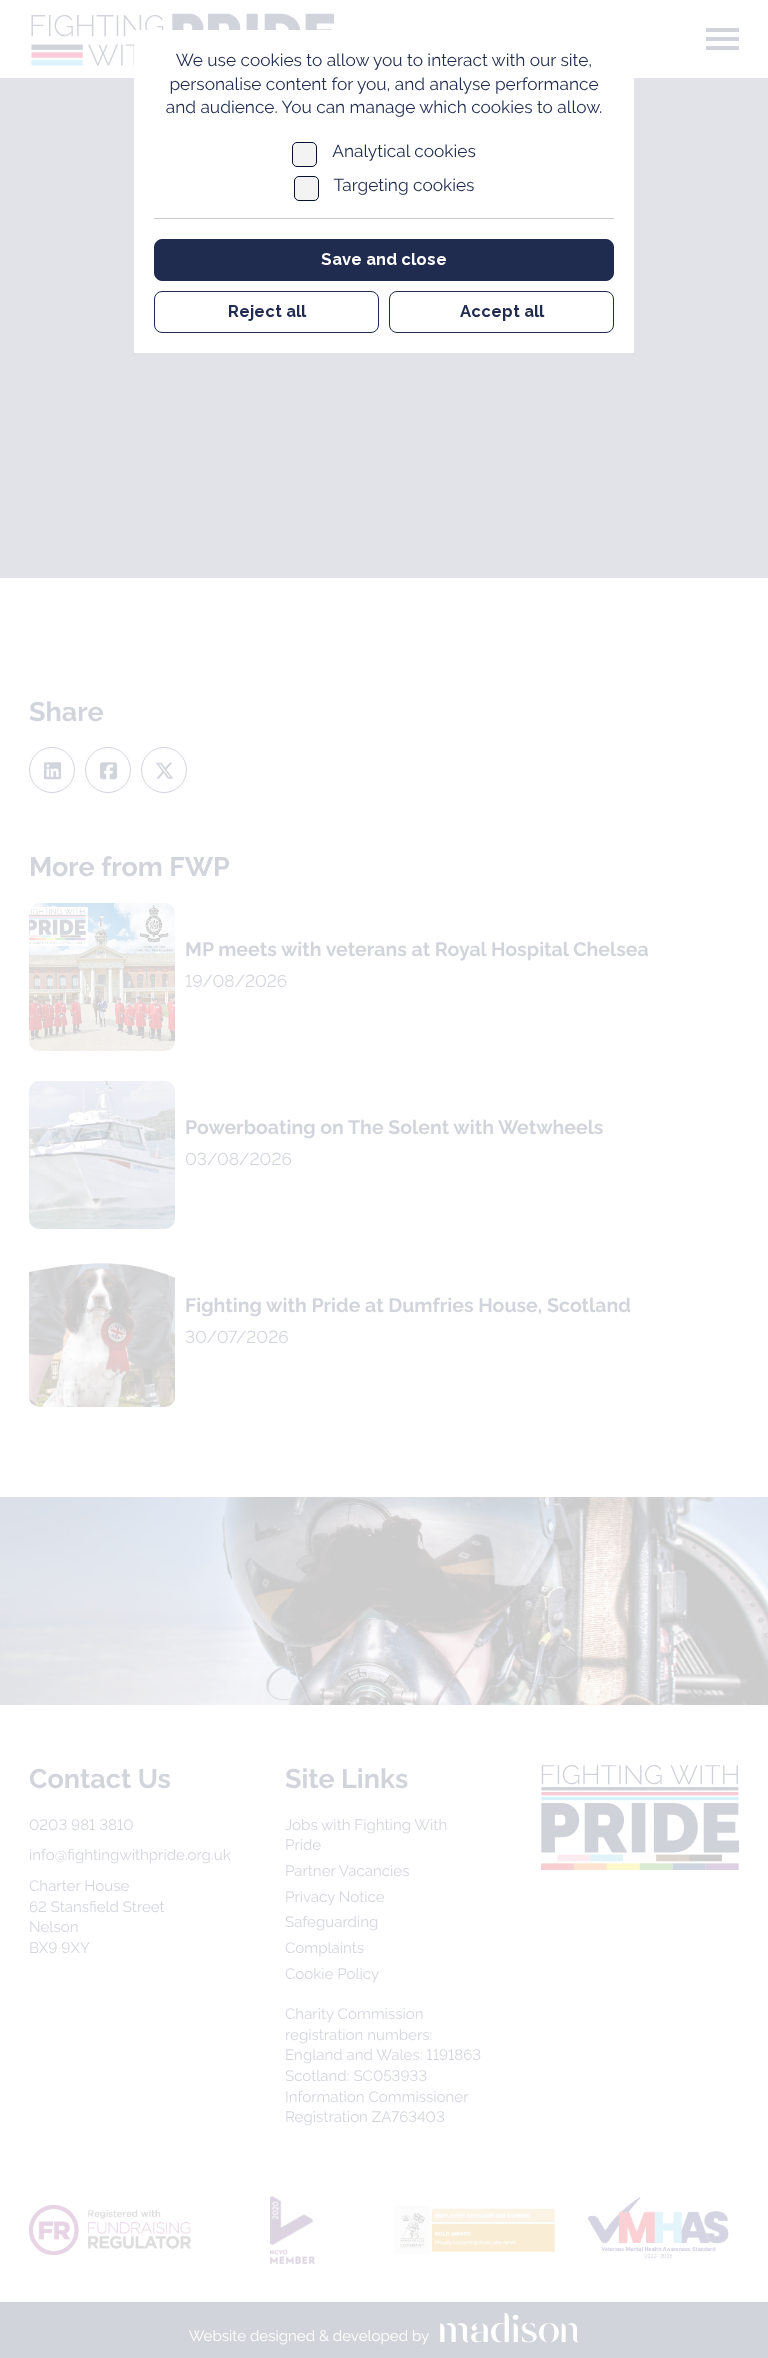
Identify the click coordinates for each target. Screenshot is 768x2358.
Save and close (384, 259)
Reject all (267, 311)
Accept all (502, 311)
